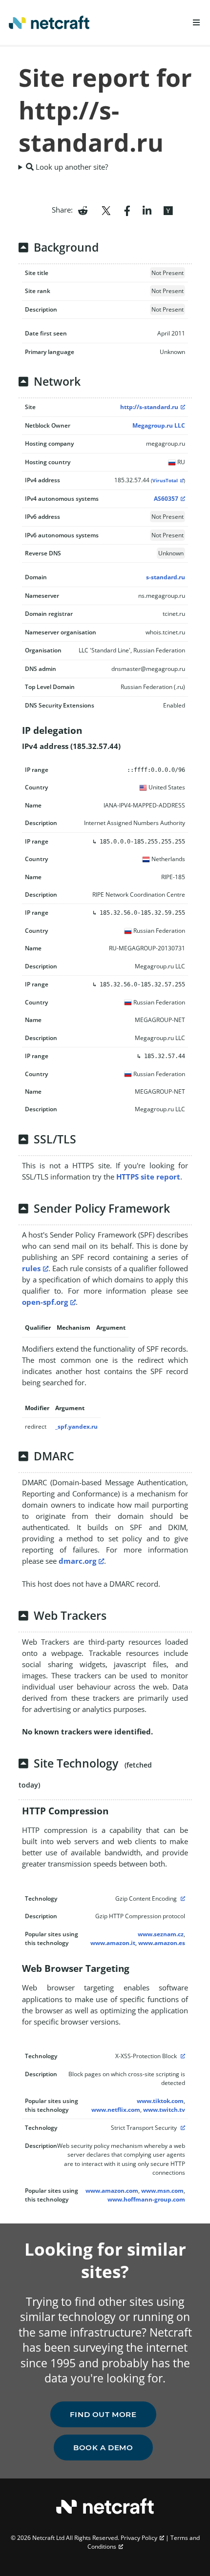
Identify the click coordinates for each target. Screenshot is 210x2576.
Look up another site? (71, 167)
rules (31, 1268)
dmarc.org (77, 1561)
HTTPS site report (148, 1177)
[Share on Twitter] (106, 210)
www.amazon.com (112, 2191)
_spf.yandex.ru (76, 1426)
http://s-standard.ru (149, 407)
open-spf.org (45, 1302)
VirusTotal (165, 481)
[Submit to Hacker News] (168, 210)
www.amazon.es (162, 1943)
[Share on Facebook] (127, 210)
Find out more (103, 2414)
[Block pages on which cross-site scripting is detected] (182, 2056)
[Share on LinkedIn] (147, 210)
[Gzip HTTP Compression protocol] (182, 1898)
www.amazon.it (113, 1943)
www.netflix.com (116, 2110)
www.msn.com (162, 2191)
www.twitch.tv (164, 2110)
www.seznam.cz (161, 1934)
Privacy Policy (139, 2538)
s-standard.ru (166, 577)
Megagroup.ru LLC (159, 425)
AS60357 (166, 499)
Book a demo (103, 2448)
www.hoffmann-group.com (146, 2199)
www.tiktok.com (160, 2101)
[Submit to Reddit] (83, 210)
